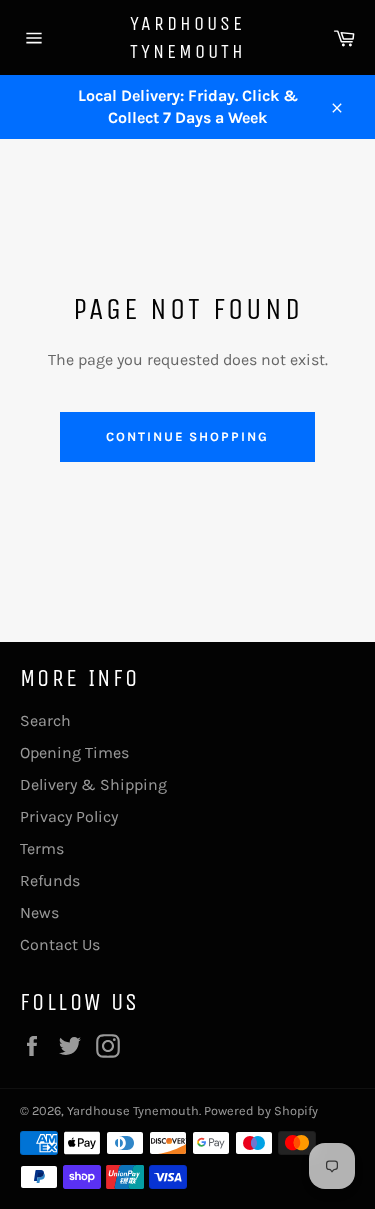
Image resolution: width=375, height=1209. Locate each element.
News (39, 912)
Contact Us (60, 944)
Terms (42, 848)
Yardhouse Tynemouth (188, 37)
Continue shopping (187, 436)
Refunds (50, 880)
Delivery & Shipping (93, 784)
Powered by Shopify (261, 1110)
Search (45, 720)
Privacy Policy (69, 816)
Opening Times (74, 752)
